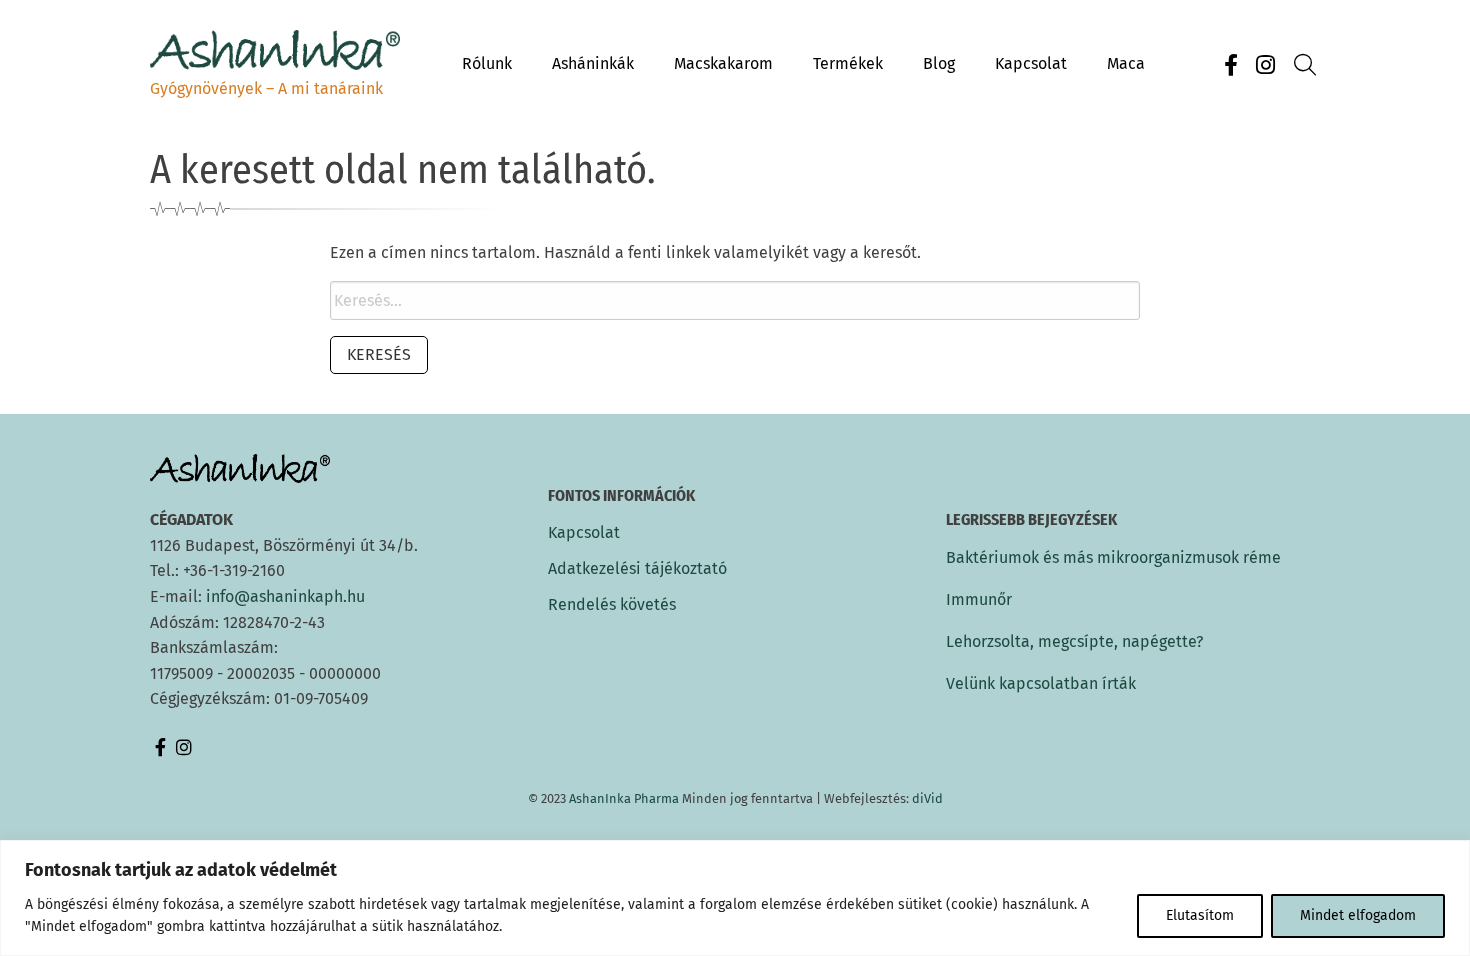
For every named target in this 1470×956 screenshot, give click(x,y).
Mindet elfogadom (1358, 915)
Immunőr (979, 599)
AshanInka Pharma (624, 798)
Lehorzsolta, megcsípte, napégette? (1074, 641)
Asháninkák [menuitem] (593, 63)
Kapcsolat (584, 533)
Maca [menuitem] (1126, 63)
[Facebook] (1231, 65)
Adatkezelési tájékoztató (637, 569)
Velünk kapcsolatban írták (1041, 683)
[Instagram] (1265, 65)
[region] (735, 898)
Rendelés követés (612, 605)
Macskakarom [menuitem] (723, 63)
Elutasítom (1200, 915)
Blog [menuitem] (939, 63)
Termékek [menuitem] (848, 63)
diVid (927, 798)
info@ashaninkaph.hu (285, 596)
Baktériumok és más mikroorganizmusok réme (1113, 557)
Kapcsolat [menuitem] (1031, 63)
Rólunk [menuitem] (487, 63)
